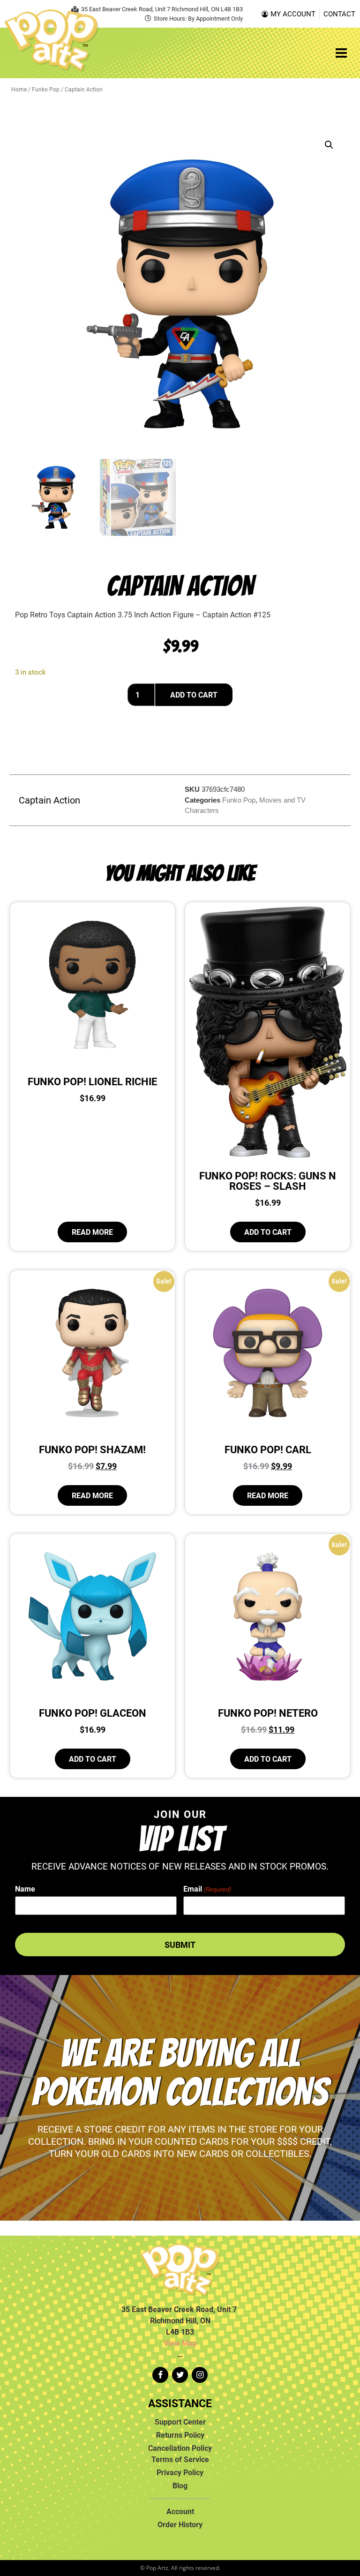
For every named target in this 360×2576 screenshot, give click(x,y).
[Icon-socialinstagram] (200, 2375)
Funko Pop (46, 89)
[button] (329, 145)
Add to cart (194, 695)
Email (207, 1889)
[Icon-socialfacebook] (160, 2375)
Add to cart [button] (268, 1232)
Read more (92, 1232)
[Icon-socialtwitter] (180, 2375)
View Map (180, 2343)
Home (19, 89)
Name (25, 1889)
